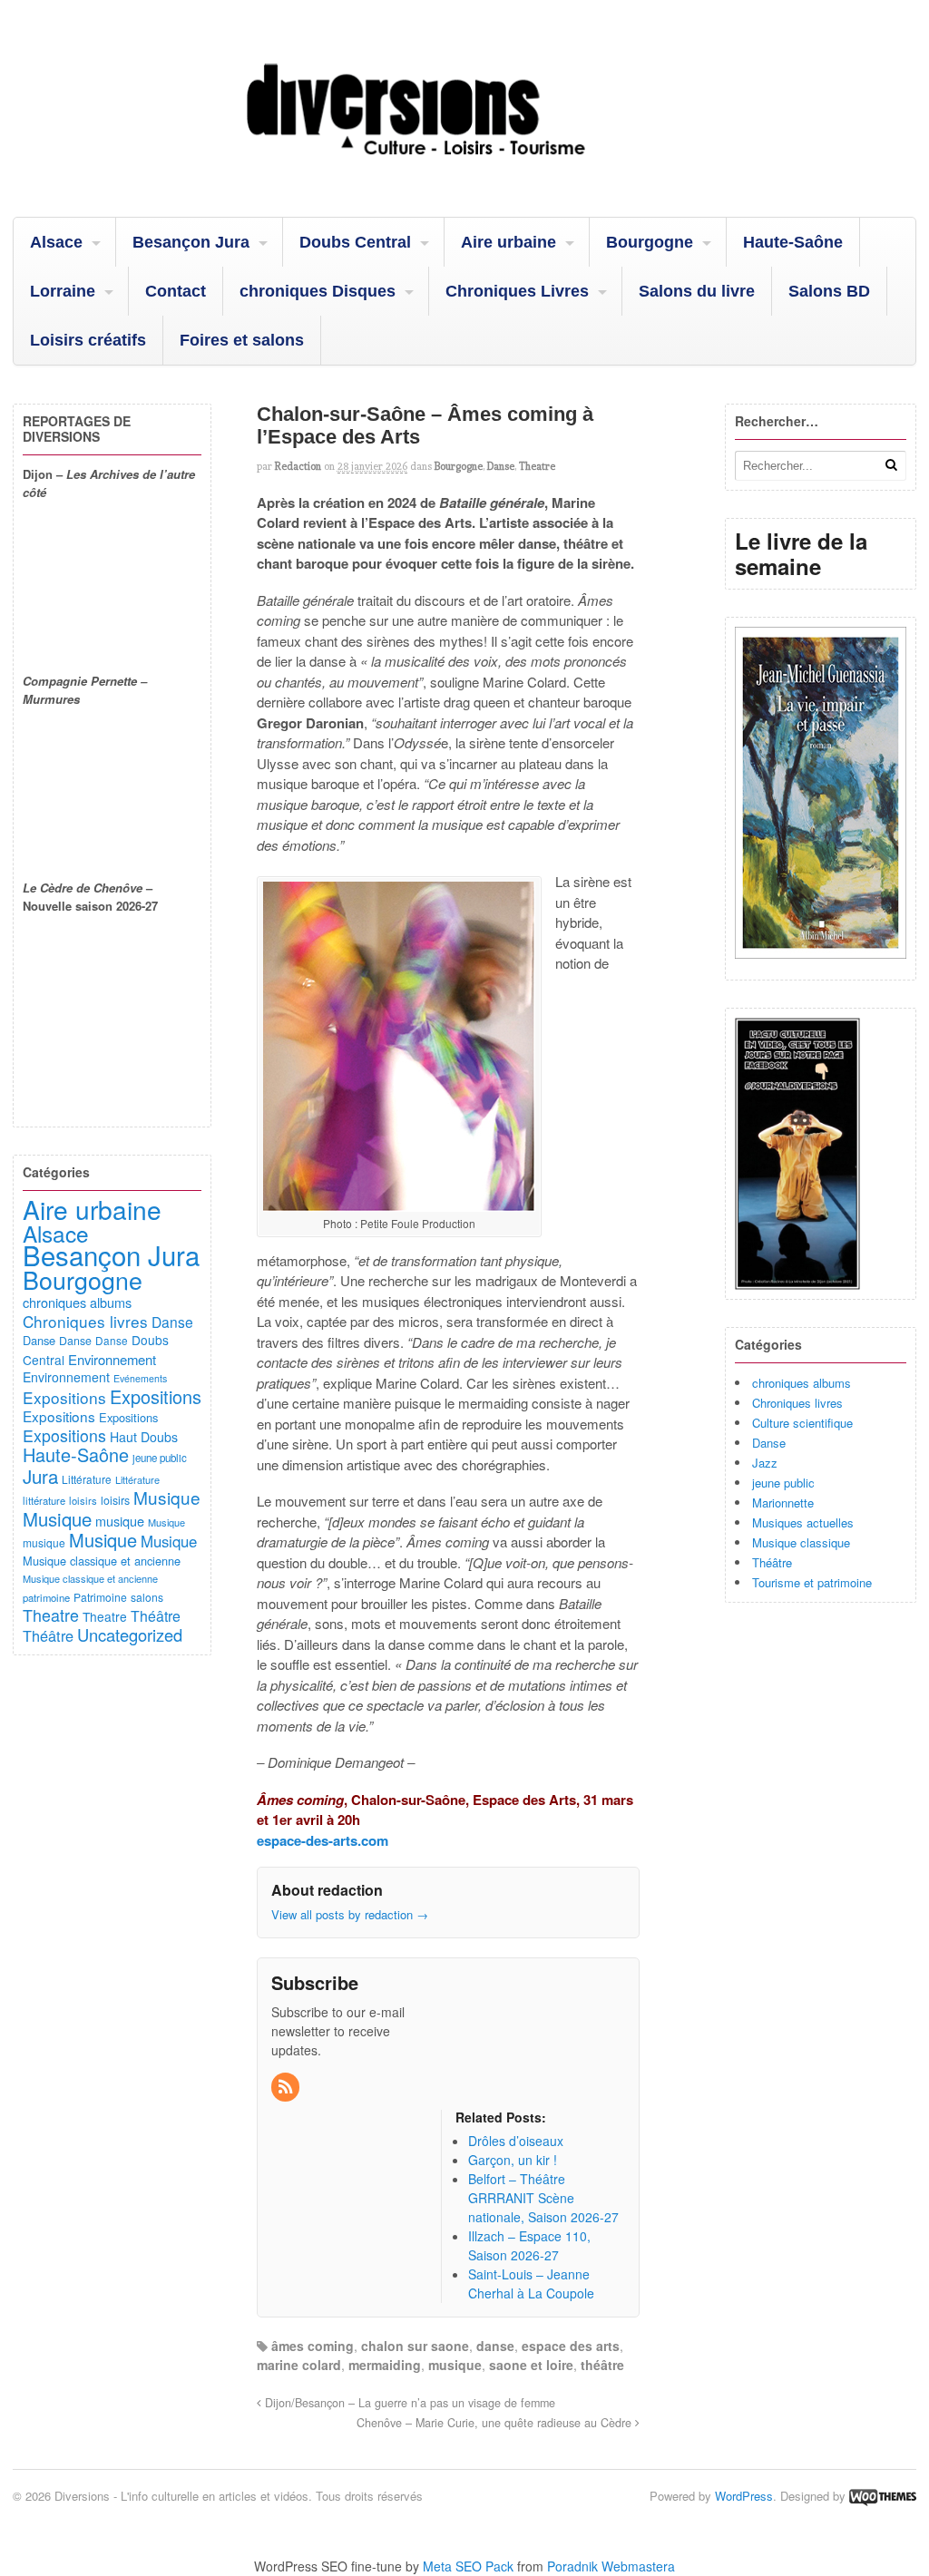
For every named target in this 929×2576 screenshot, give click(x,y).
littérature (44, 1500)
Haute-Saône (793, 242)
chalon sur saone (415, 2346)
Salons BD (829, 291)
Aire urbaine (509, 242)
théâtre (602, 2365)
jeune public (783, 1483)
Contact (176, 291)
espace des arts (571, 2346)
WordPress (744, 2496)
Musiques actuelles (803, 1522)
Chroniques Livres (517, 291)
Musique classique (801, 1542)
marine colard (299, 2365)
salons (147, 1597)
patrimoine (46, 1597)
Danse (501, 466)
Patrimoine (100, 1597)
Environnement (112, 1359)
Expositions (64, 1397)
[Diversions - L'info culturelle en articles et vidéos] (464, 171)
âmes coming (313, 2346)
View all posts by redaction (350, 1914)
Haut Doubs (144, 1437)
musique (455, 2365)
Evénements (140, 1378)
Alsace (56, 242)
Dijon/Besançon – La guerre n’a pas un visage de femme (408, 2403)
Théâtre (772, 1562)
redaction (298, 466)
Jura (40, 1476)
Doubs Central (355, 242)
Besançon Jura (191, 242)
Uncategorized (130, 1634)
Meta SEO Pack (468, 2566)
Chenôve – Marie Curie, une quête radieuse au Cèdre (496, 2423)
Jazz (765, 1463)
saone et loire (531, 2365)
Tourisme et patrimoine (812, 1582)
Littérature (87, 1479)
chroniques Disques (318, 291)
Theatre (537, 466)
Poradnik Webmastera (611, 2566)
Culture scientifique (802, 1423)
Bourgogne (650, 242)
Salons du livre (697, 291)
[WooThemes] (883, 2496)
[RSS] (287, 2087)
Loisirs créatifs (88, 340)
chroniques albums (802, 1383)
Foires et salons (242, 340)
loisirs (83, 1500)
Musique (167, 1497)
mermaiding (385, 2365)
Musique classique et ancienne (102, 1561)
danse (495, 2346)
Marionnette (783, 1503)
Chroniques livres (797, 1403)
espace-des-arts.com (323, 1840)
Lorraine (63, 291)
